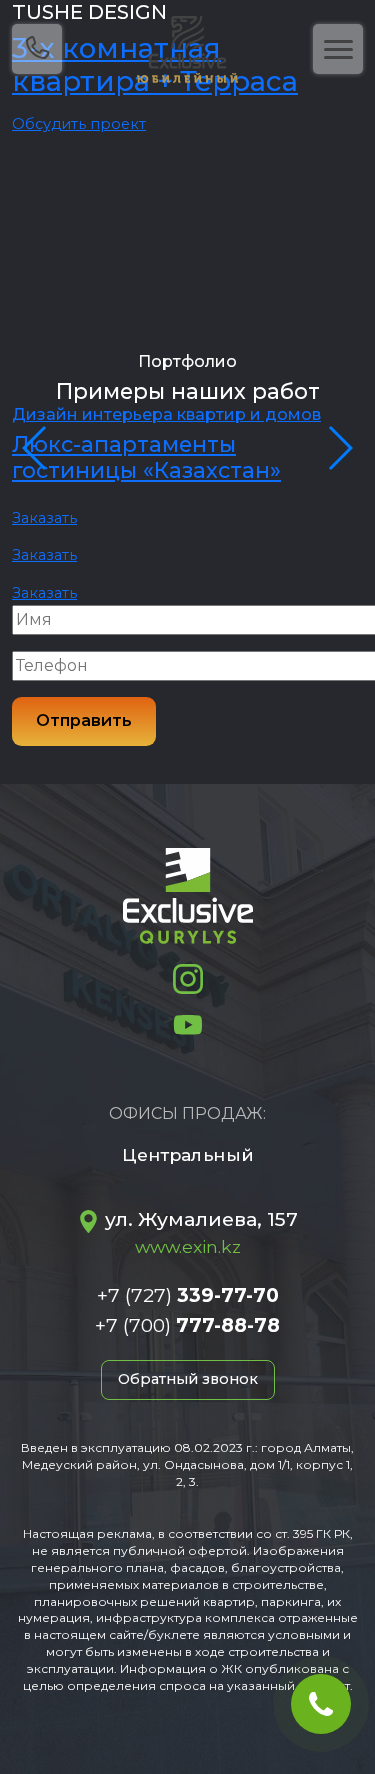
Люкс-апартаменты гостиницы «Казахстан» (146, 457)
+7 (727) (188, 1295)
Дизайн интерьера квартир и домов (166, 414)
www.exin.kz (188, 1246)
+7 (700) (187, 1325)
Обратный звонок (188, 1379)
